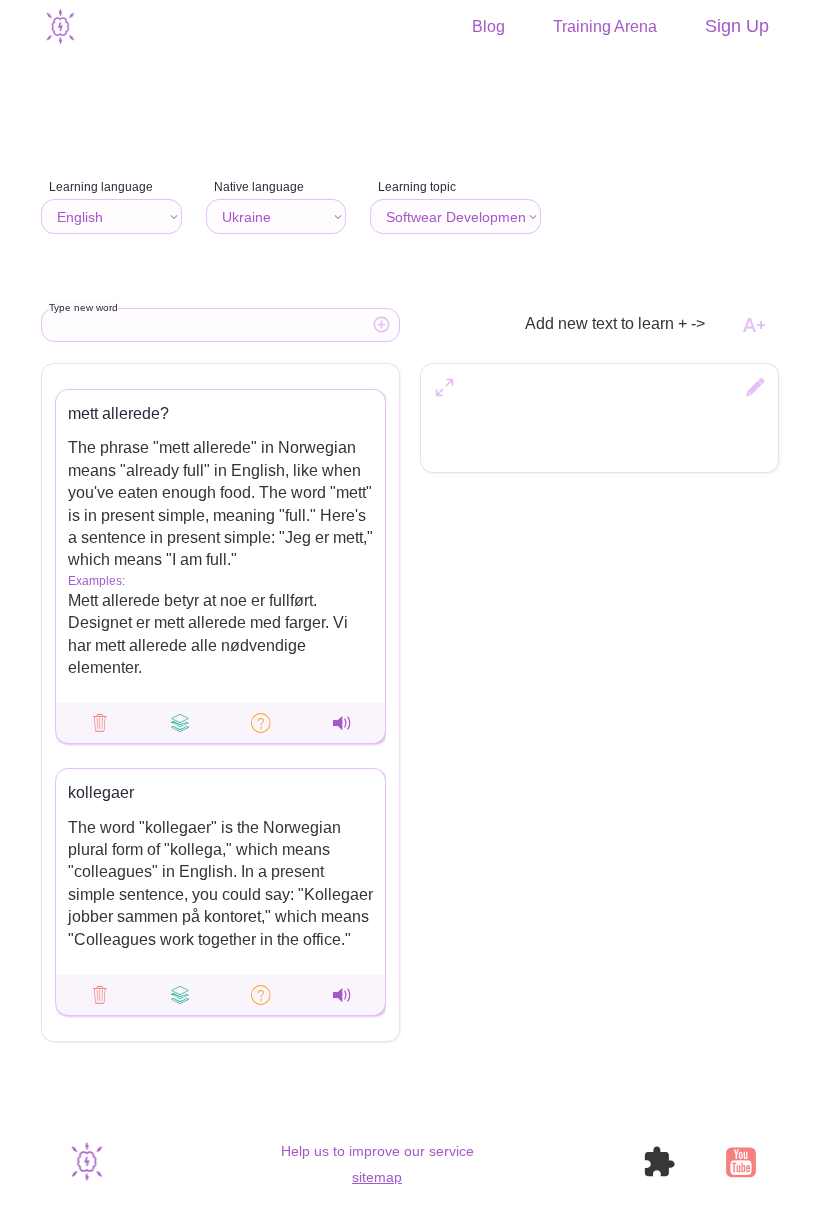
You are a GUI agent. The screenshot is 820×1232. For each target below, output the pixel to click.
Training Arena (605, 27)
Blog (488, 27)
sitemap (377, 1177)
